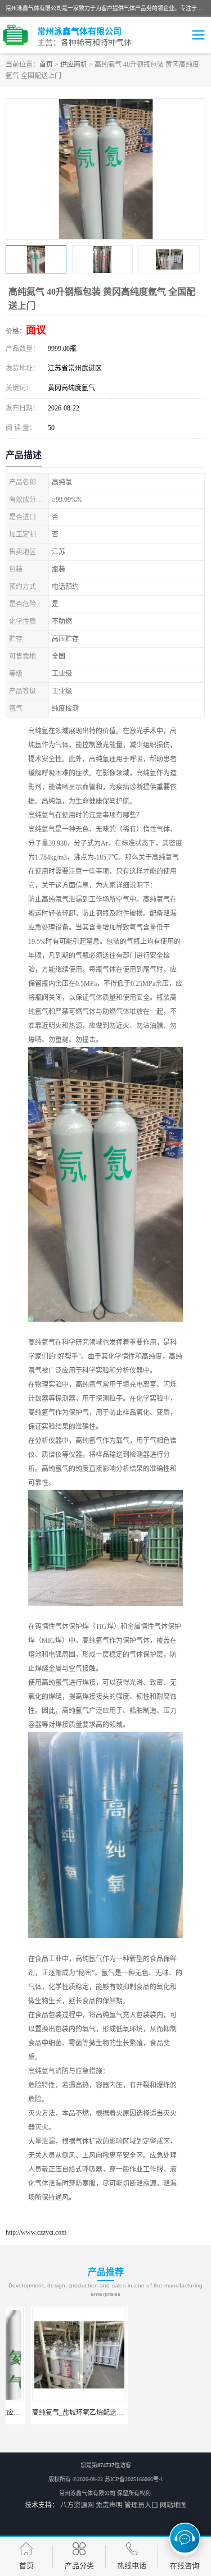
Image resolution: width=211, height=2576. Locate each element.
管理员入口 (141, 2505)
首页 (46, 65)
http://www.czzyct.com (36, 2232)
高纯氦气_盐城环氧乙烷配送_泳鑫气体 (65, 2413)
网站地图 (173, 2505)
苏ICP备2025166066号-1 (134, 2479)
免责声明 (109, 2505)
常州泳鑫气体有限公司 (87, 2493)
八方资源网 (77, 2505)
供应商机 (74, 65)
